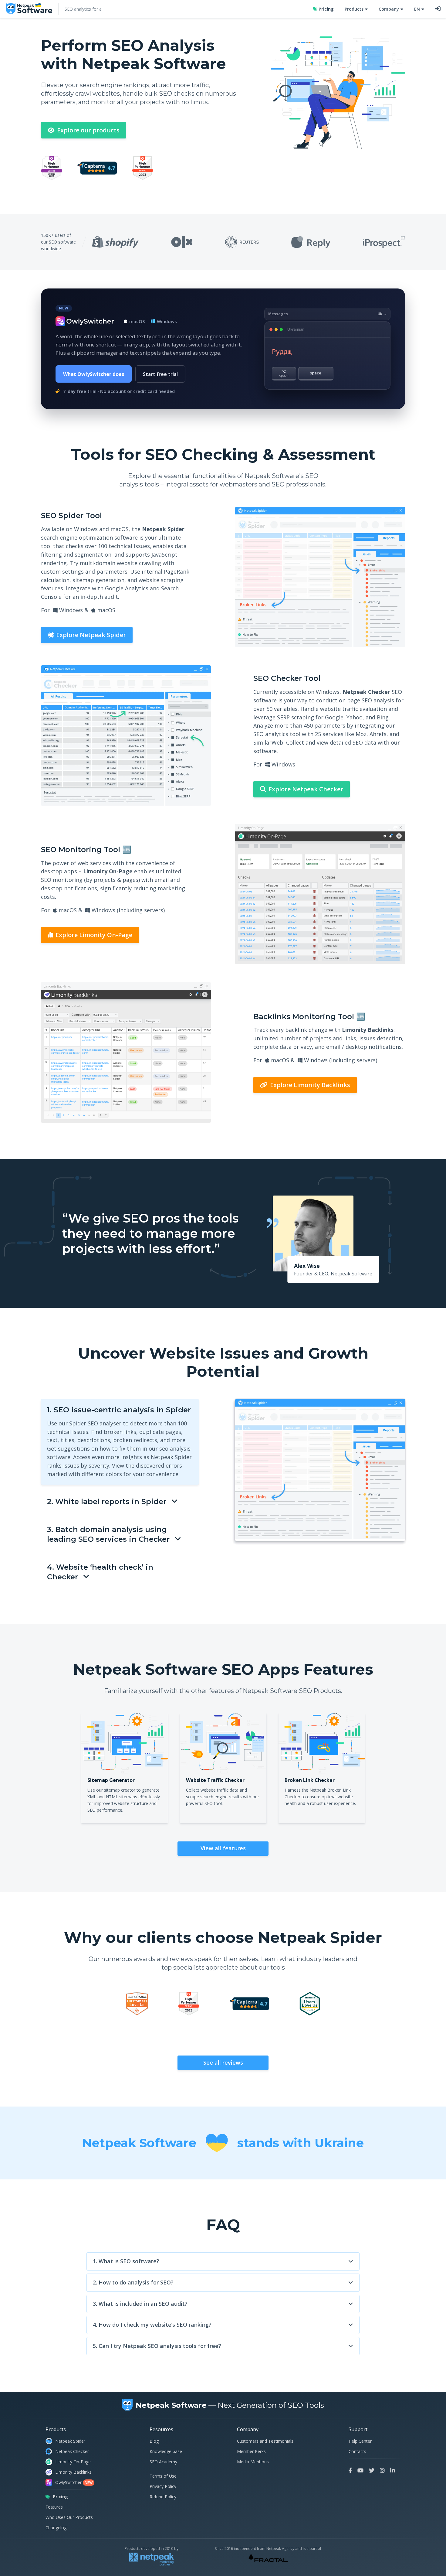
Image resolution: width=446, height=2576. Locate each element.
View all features (223, 1848)
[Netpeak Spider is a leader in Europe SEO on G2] (52, 169)
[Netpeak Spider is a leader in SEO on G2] (143, 169)
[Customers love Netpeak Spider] (137, 2005)
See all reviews (223, 2063)
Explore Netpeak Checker (305, 789)
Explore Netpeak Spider (90, 635)
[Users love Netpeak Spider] (310, 2005)
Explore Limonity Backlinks (309, 1085)
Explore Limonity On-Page (93, 935)
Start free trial (160, 374)
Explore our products (88, 130)
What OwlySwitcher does (94, 374)
